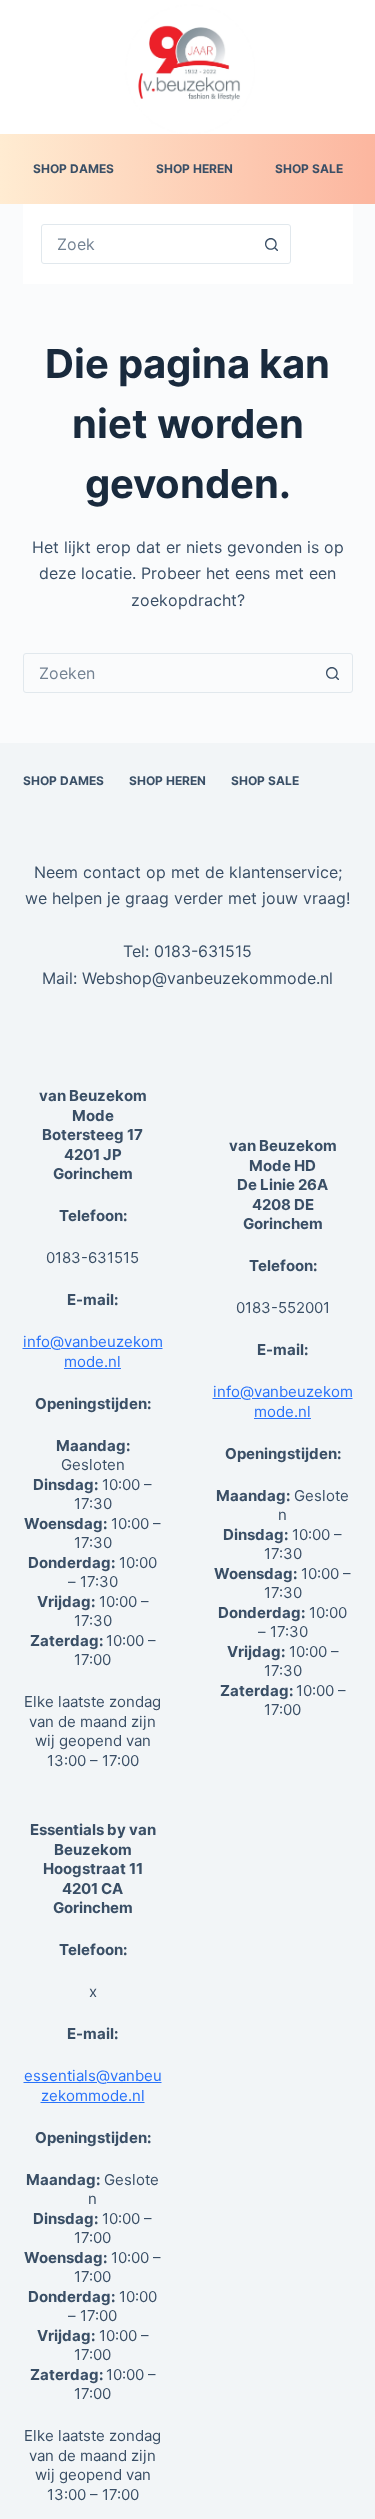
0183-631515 (203, 951)
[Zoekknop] (271, 244)
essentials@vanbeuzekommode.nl (93, 2085)
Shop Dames (73, 168)
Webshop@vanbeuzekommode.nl (207, 978)
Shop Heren (194, 168)
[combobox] (169, 673)
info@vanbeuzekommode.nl (93, 1351)
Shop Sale (309, 168)
